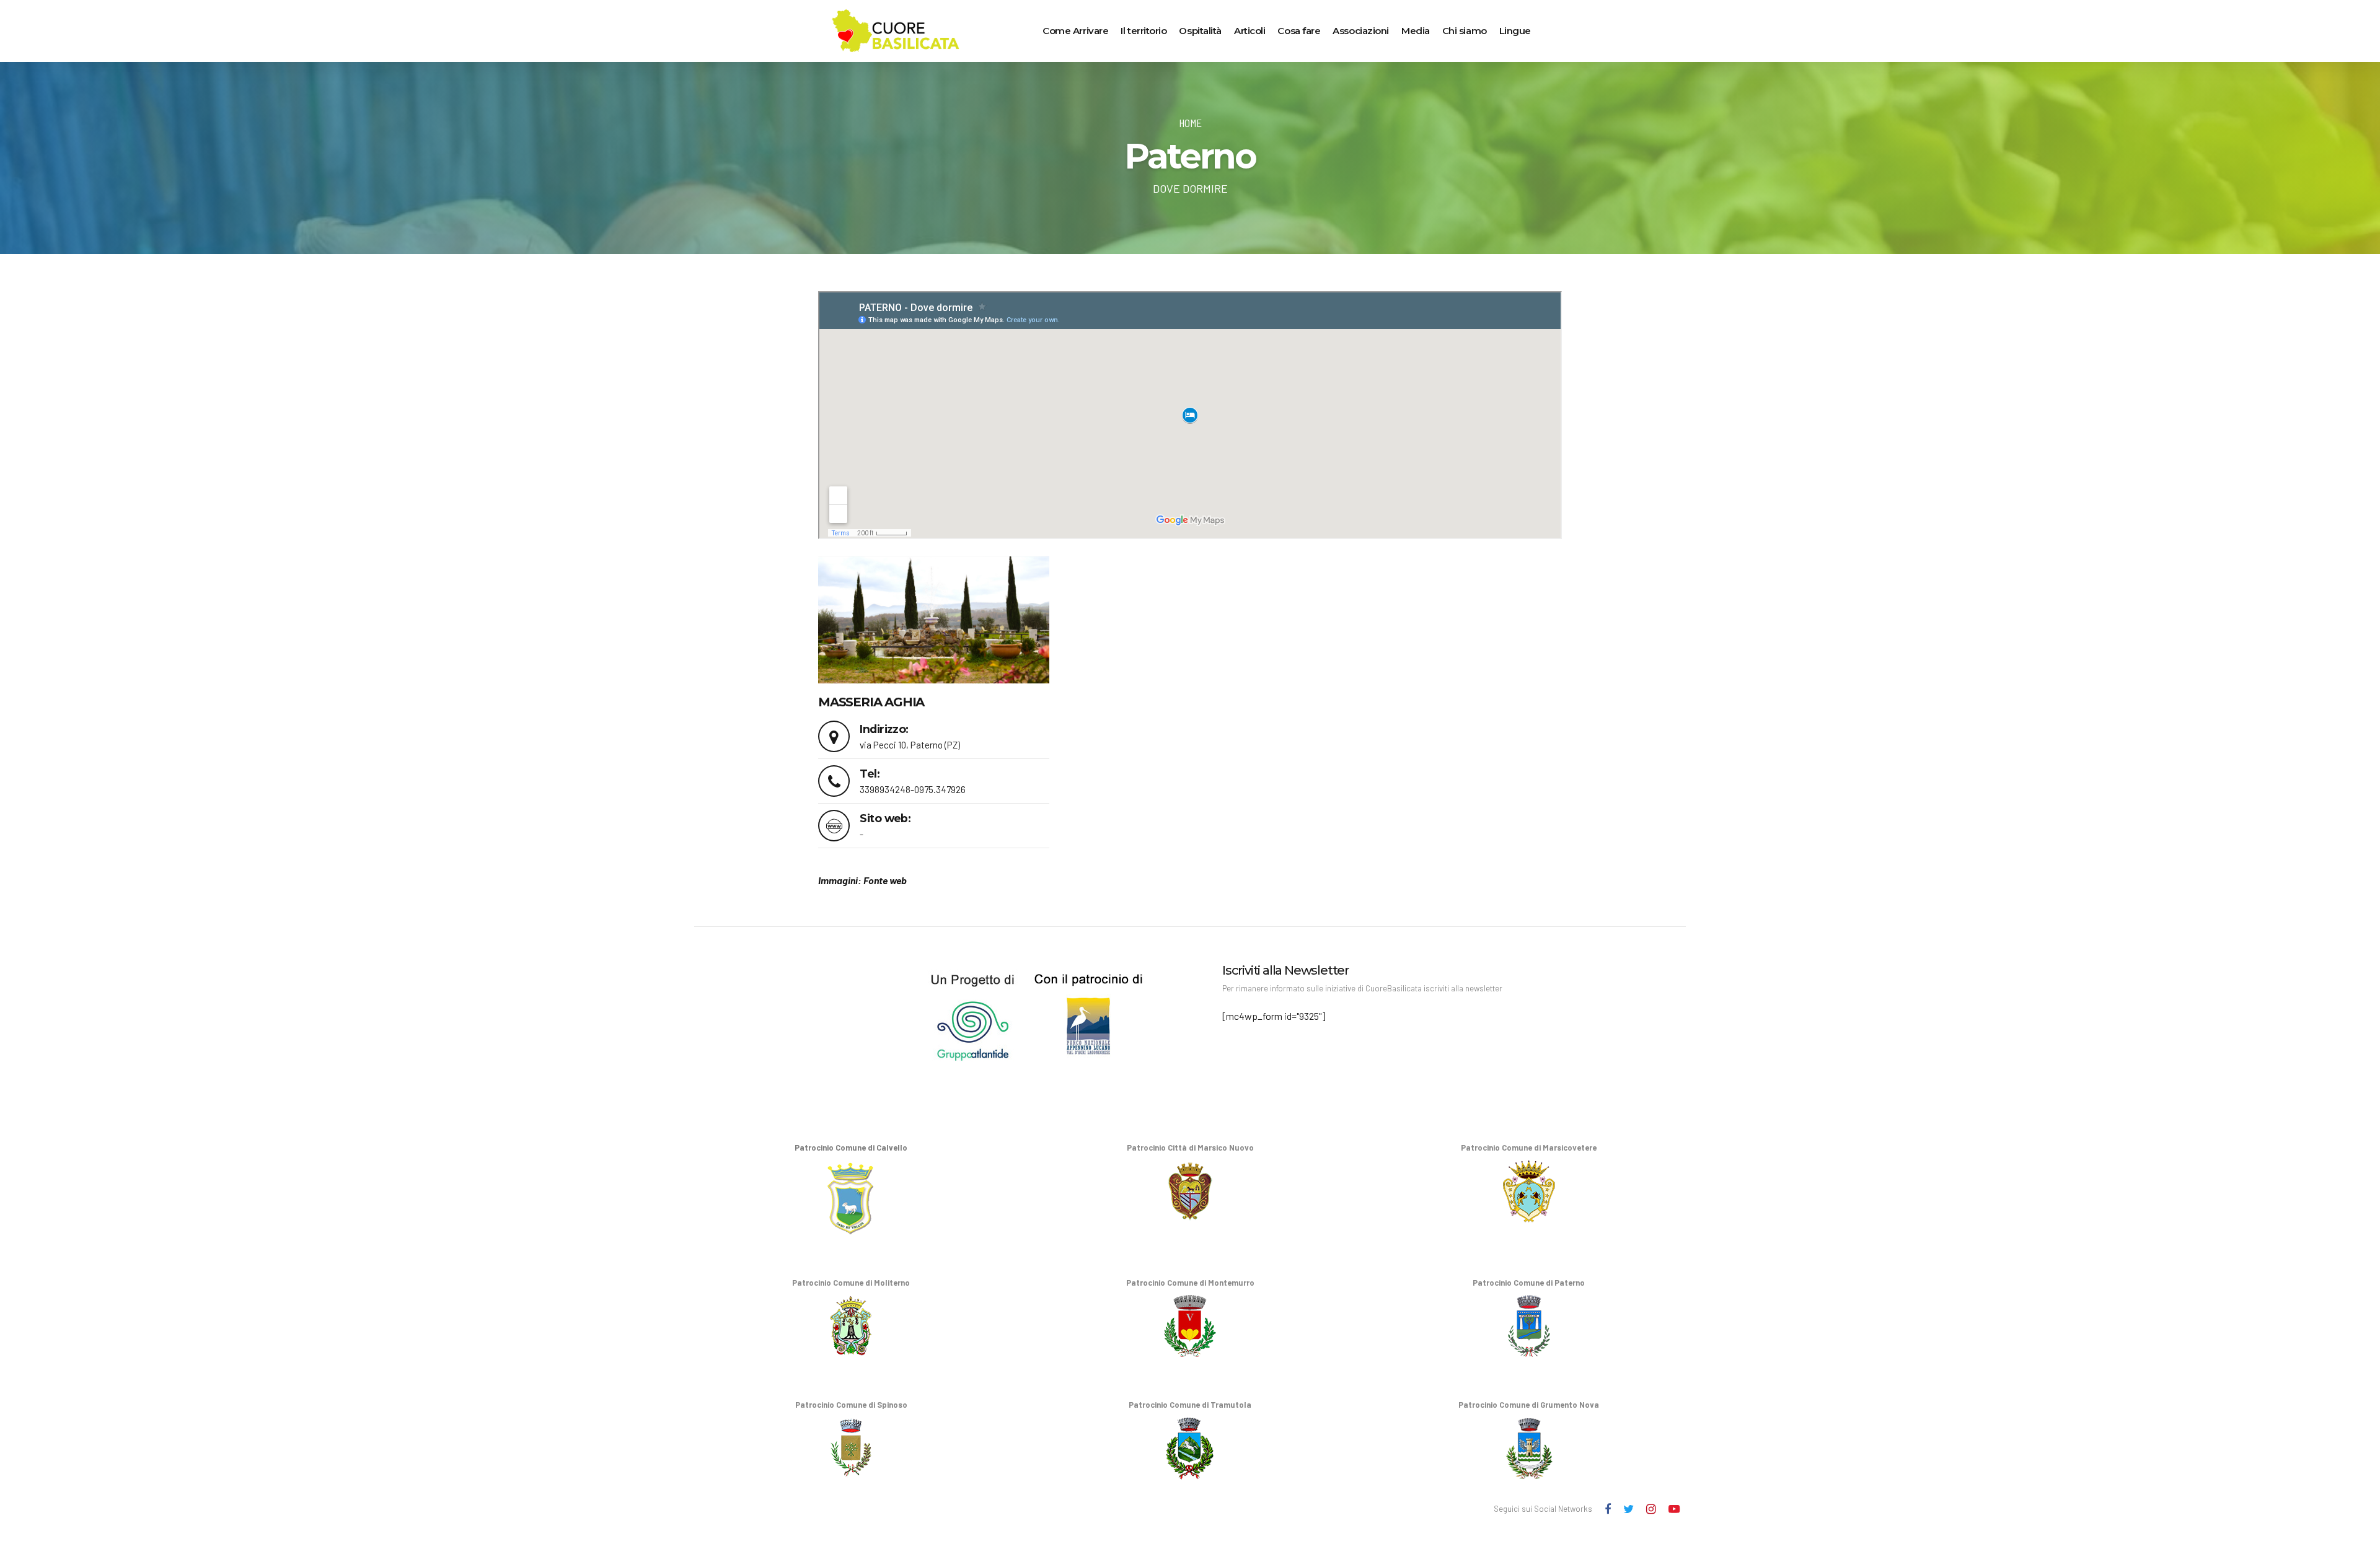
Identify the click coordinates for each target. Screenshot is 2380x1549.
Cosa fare (1299, 31)
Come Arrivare (1075, 31)
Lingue (1515, 31)
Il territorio (1144, 31)
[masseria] (934, 620)
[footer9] (921, 1013)
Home (1190, 123)
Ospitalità (1200, 31)
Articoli (1249, 31)
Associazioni (1361, 31)
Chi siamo (1465, 31)
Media (1416, 31)
